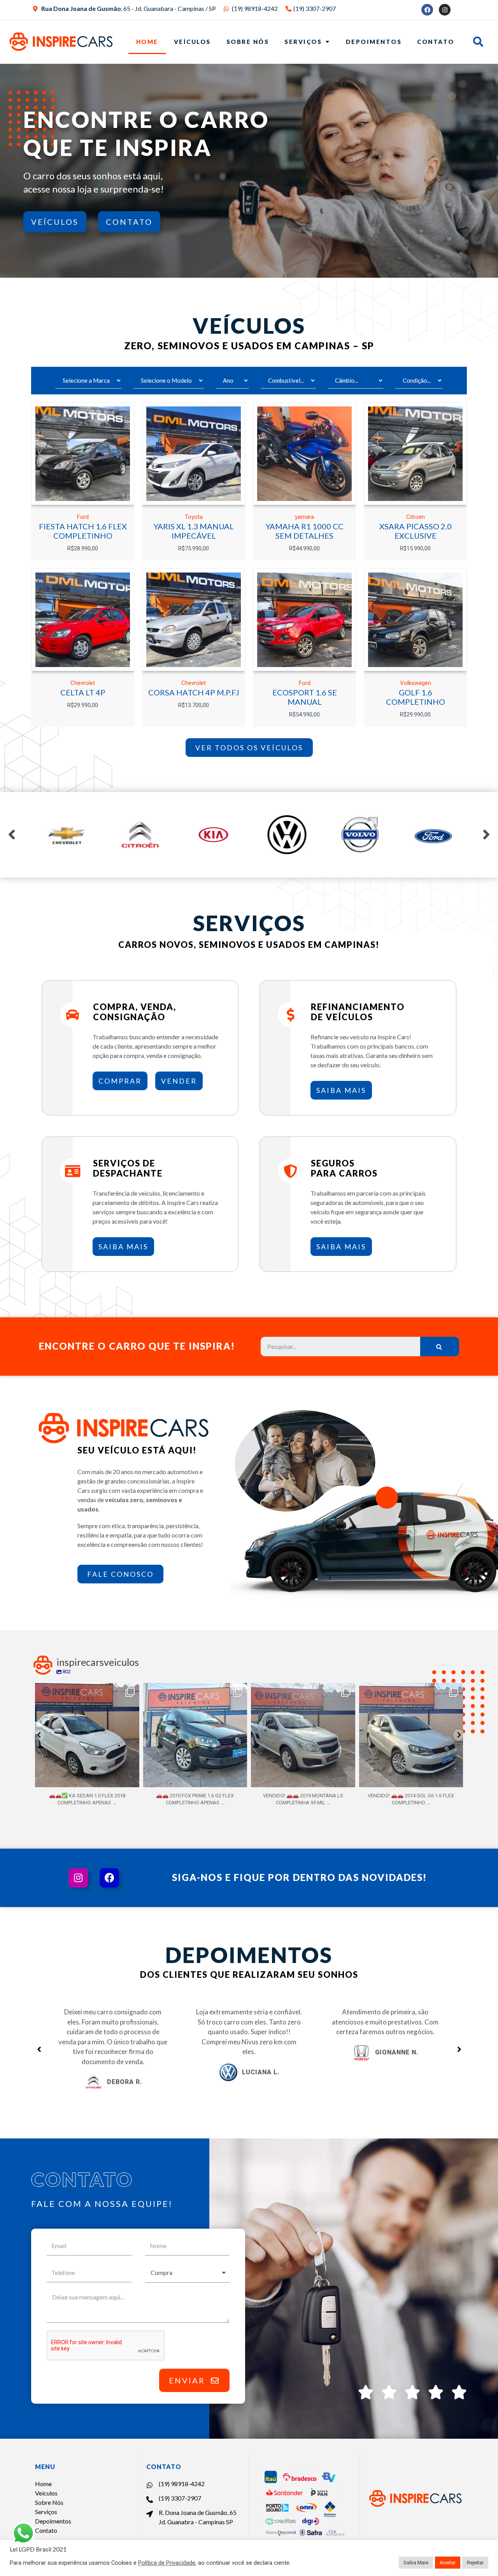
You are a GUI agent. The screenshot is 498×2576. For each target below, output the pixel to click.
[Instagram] (445, 10)
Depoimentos (374, 42)
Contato (436, 42)
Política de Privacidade (167, 2563)
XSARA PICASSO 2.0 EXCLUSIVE (416, 531)
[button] (249, 748)
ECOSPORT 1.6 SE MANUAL (305, 697)
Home (147, 42)
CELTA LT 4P (83, 692)
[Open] (87, 1735)
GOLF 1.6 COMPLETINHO (416, 697)
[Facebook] (427, 10)
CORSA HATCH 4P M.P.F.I (194, 692)
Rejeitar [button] (475, 2563)
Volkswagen (416, 683)
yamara (304, 517)
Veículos (192, 42)
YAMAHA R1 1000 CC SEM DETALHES (305, 531)
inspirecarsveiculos (86, 1690)
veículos (55, 222)
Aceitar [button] (448, 2563)
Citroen (416, 517)
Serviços (303, 42)
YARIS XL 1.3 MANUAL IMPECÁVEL (194, 531)
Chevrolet (83, 683)
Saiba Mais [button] (416, 2563)
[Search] (440, 1347)
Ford (83, 517)
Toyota (194, 517)
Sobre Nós (248, 42)
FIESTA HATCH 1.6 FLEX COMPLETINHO (83, 531)
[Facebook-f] (109, 1878)
